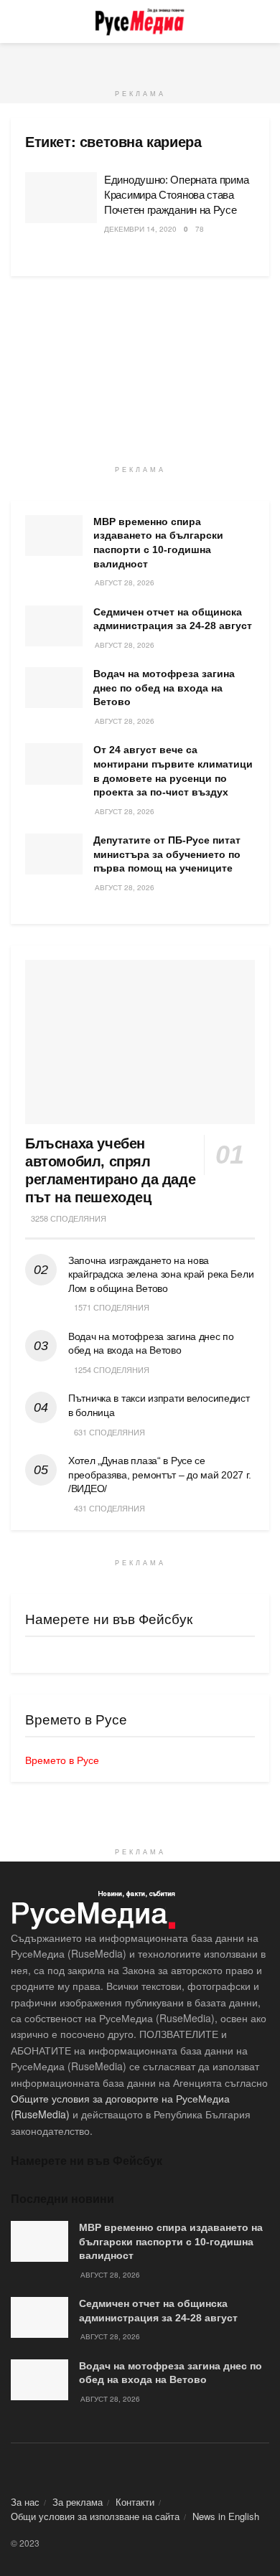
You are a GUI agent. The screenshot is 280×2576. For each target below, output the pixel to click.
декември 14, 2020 (140, 229)
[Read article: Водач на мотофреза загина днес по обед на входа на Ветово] (54, 688)
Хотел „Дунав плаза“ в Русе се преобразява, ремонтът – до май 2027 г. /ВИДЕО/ (159, 1475)
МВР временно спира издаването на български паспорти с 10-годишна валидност (171, 2241)
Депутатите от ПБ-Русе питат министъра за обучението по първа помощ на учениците (167, 854)
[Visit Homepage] (140, 22)
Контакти (135, 2502)
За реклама (78, 2502)
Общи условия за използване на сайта (95, 2516)
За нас (25, 2502)
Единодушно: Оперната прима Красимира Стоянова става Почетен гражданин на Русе (176, 195)
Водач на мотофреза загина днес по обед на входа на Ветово (164, 688)
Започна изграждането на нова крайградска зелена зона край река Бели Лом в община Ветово (161, 1274)
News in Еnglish (226, 2516)
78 (200, 229)
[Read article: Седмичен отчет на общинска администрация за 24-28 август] (54, 626)
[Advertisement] (140, 61)
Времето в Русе (62, 1760)
